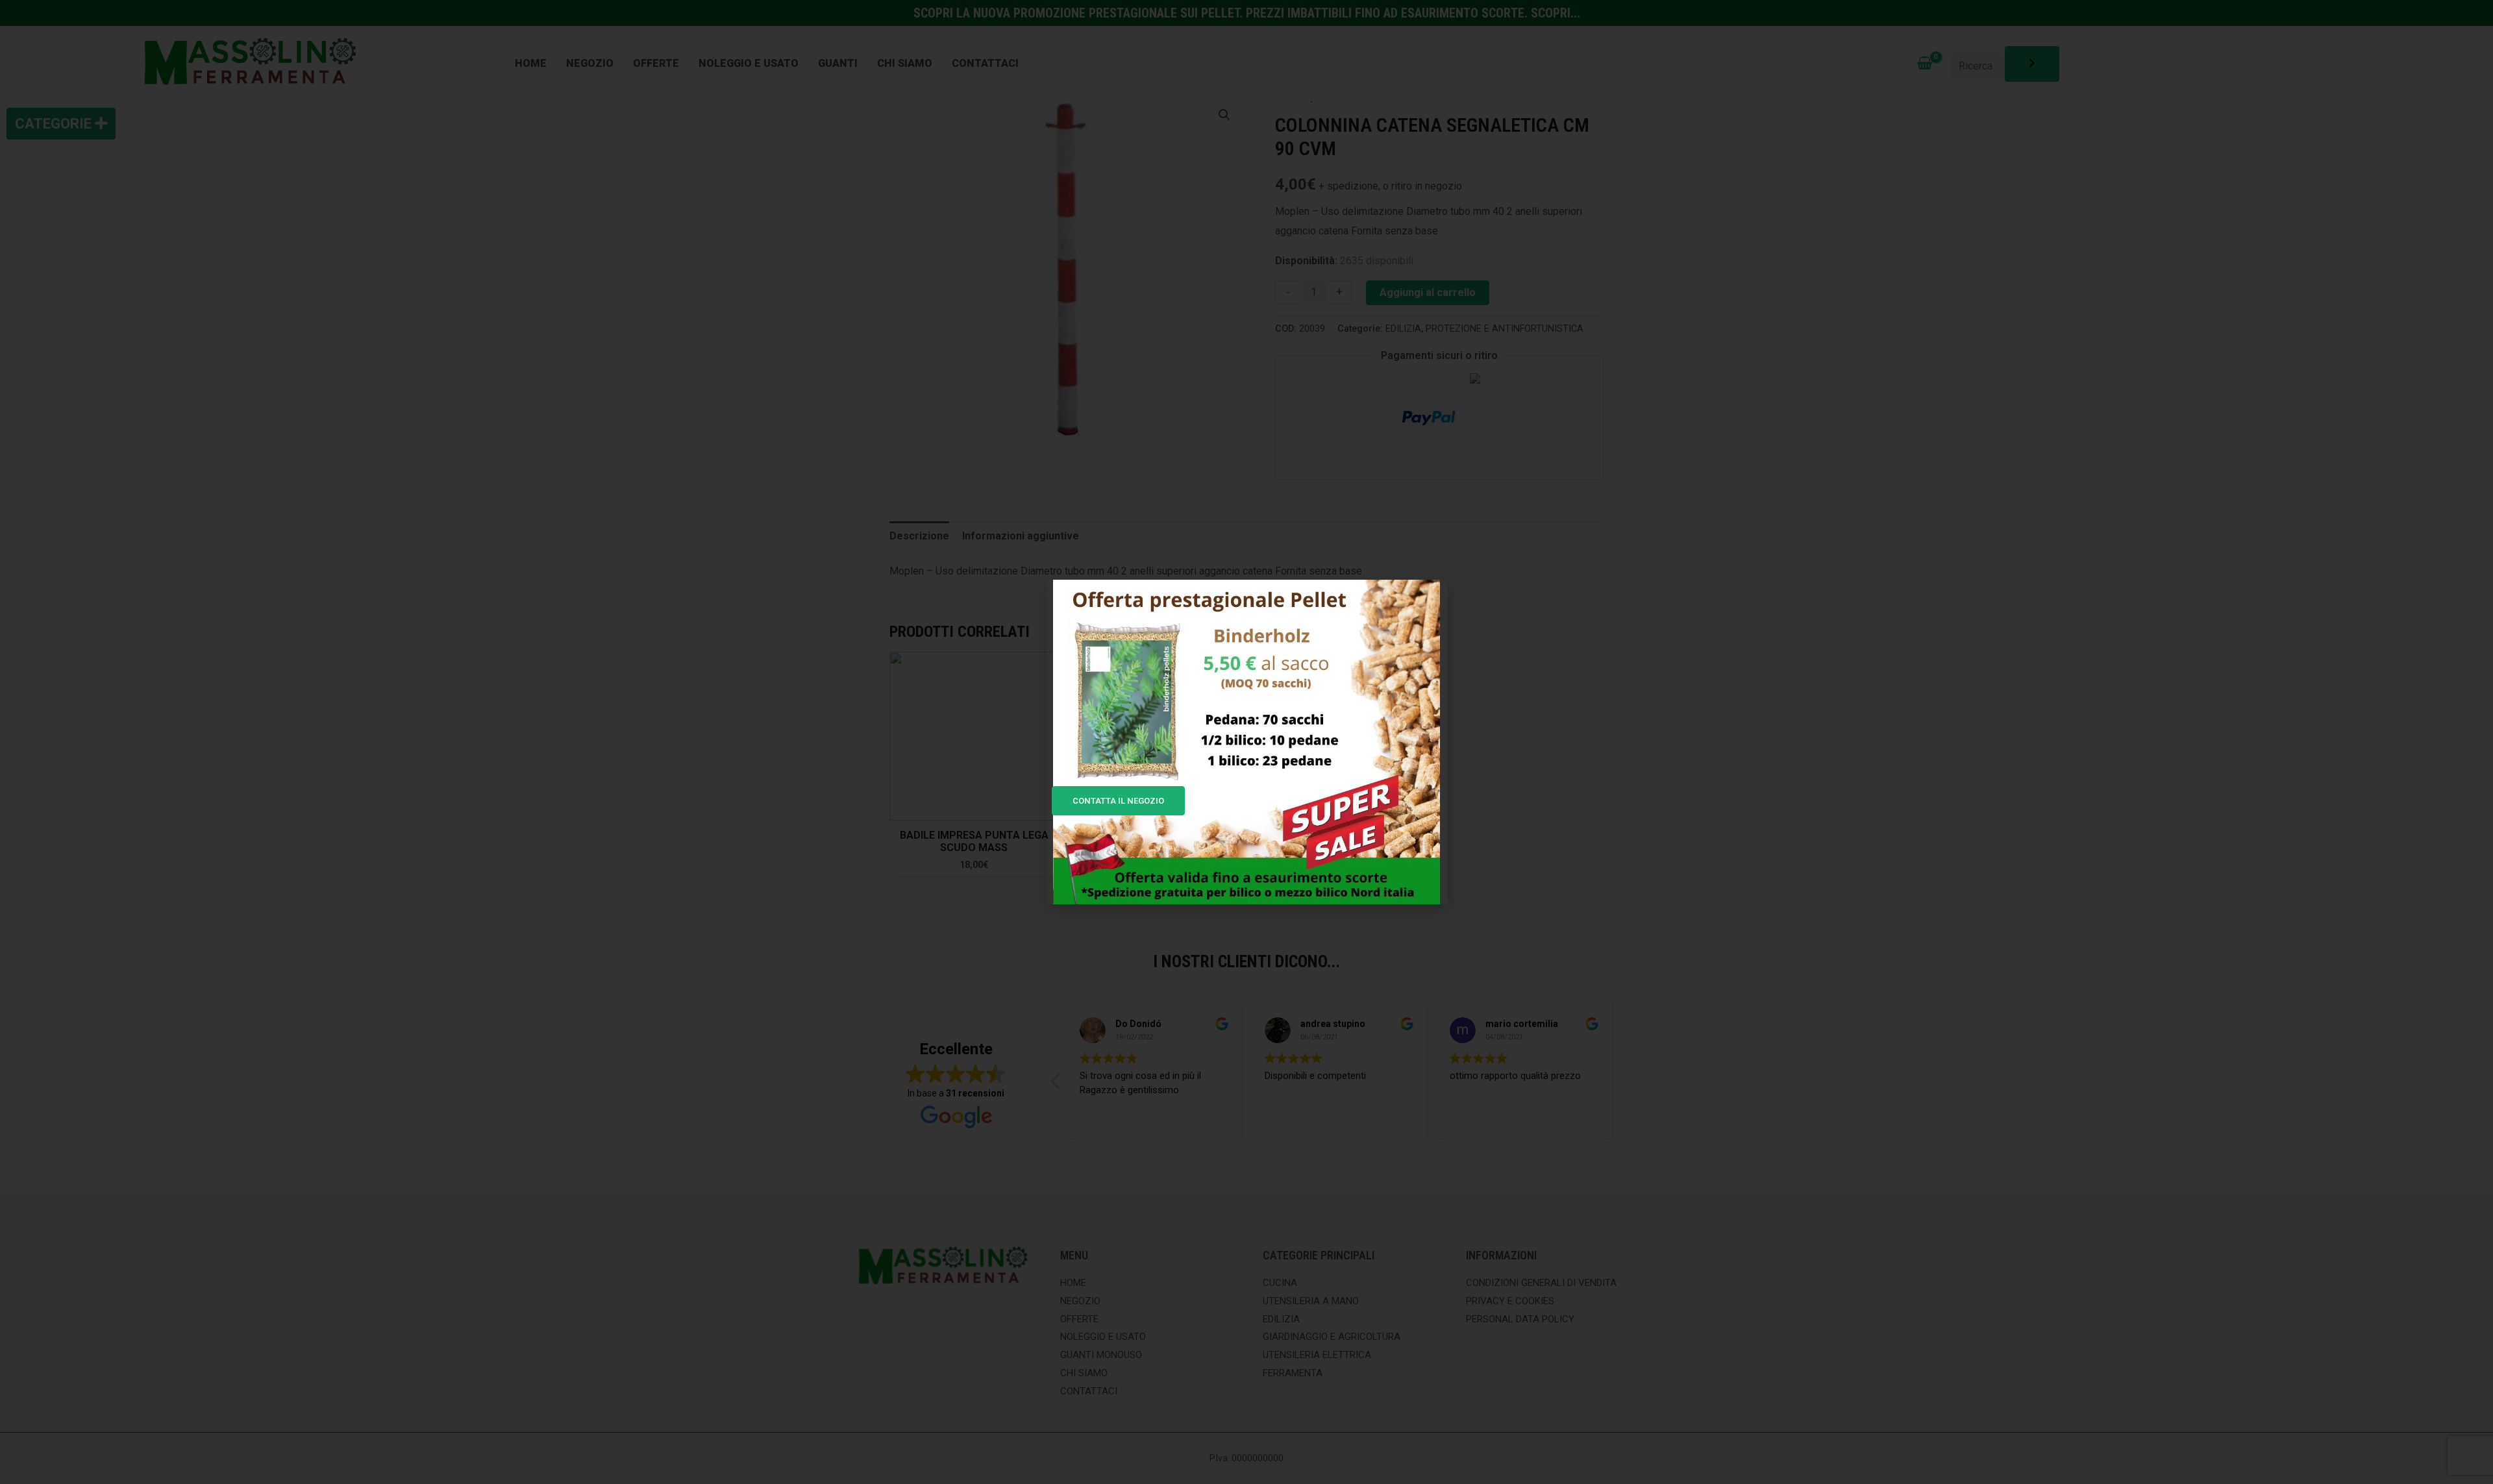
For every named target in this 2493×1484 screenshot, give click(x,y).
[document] (1246, 742)
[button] (1430, 598)
